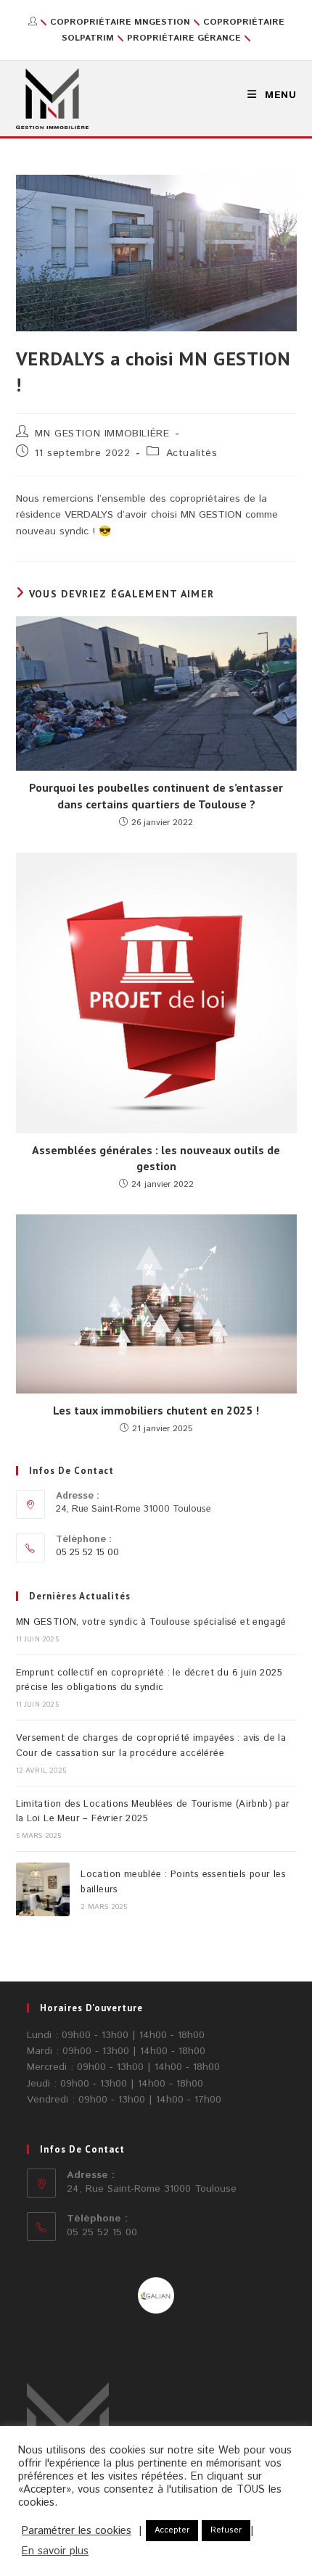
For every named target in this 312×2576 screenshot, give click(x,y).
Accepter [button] (172, 2530)
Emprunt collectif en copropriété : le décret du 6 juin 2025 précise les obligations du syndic (149, 1681)
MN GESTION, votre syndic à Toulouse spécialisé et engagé (151, 1622)
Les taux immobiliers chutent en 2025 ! (156, 1410)
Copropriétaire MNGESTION (120, 22)
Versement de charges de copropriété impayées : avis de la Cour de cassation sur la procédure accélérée (151, 1746)
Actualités (192, 453)
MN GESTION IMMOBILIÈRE (102, 434)
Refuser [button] (226, 2530)
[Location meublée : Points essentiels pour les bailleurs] (43, 1889)
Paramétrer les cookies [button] (77, 2531)
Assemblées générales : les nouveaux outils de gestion (156, 1158)
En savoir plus (55, 2551)
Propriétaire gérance (182, 38)
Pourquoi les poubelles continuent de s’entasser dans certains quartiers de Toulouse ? (156, 795)
